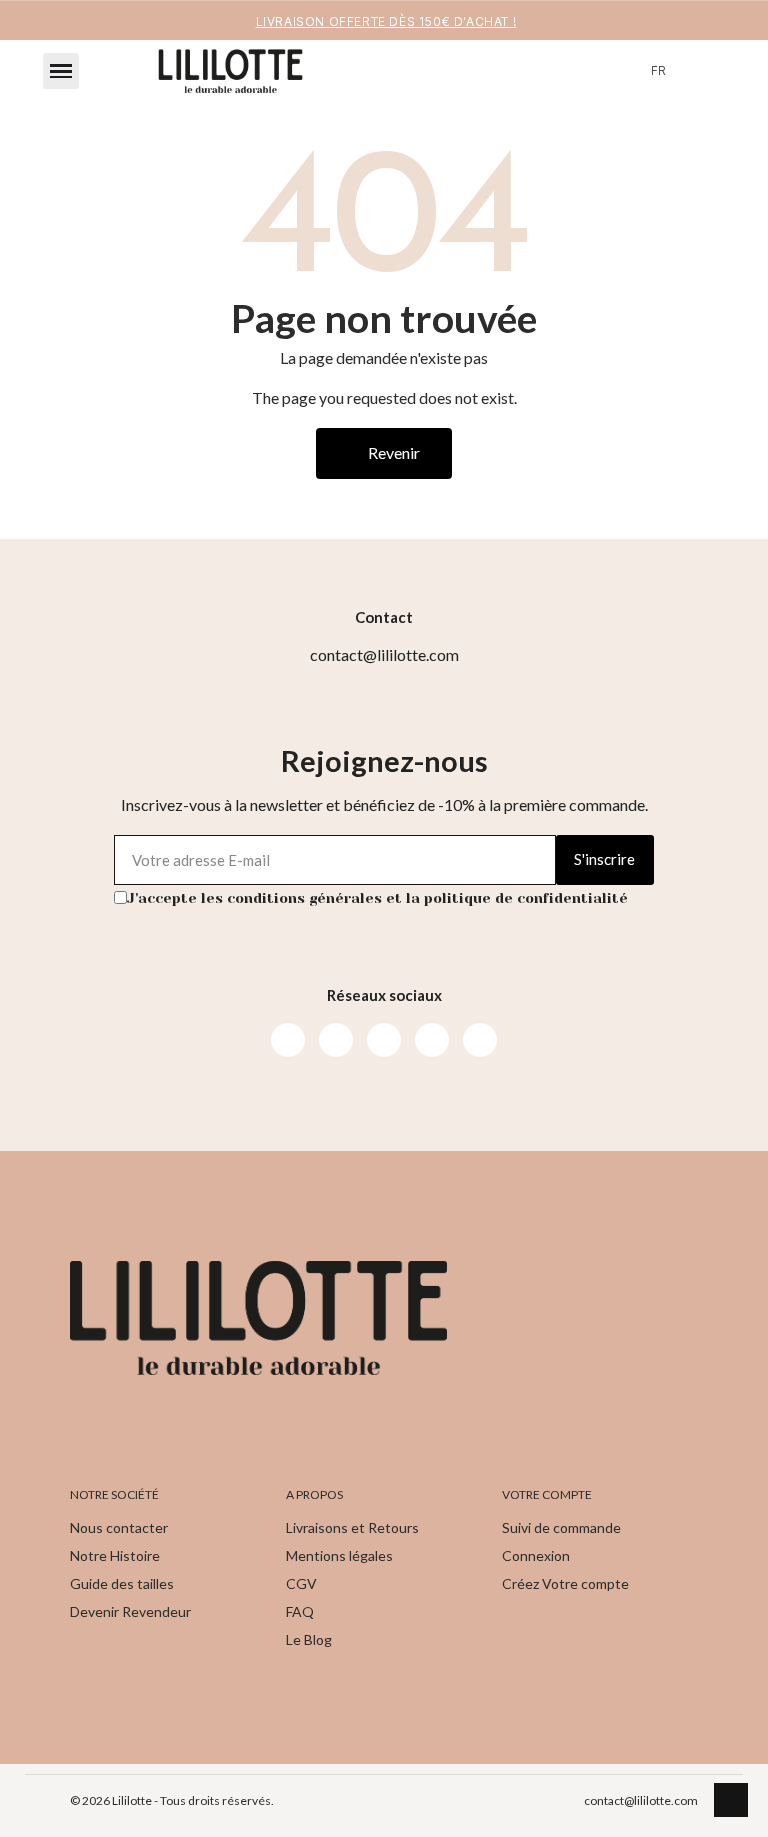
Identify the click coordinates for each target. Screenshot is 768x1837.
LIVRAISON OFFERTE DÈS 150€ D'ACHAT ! (386, 21)
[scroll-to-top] (731, 1800)
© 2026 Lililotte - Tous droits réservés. (172, 1800)
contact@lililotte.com (641, 1800)
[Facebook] (288, 1040)
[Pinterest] (432, 1040)
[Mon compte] (700, 71)
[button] (61, 71)
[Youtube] (384, 1040)
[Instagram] (336, 1040)
